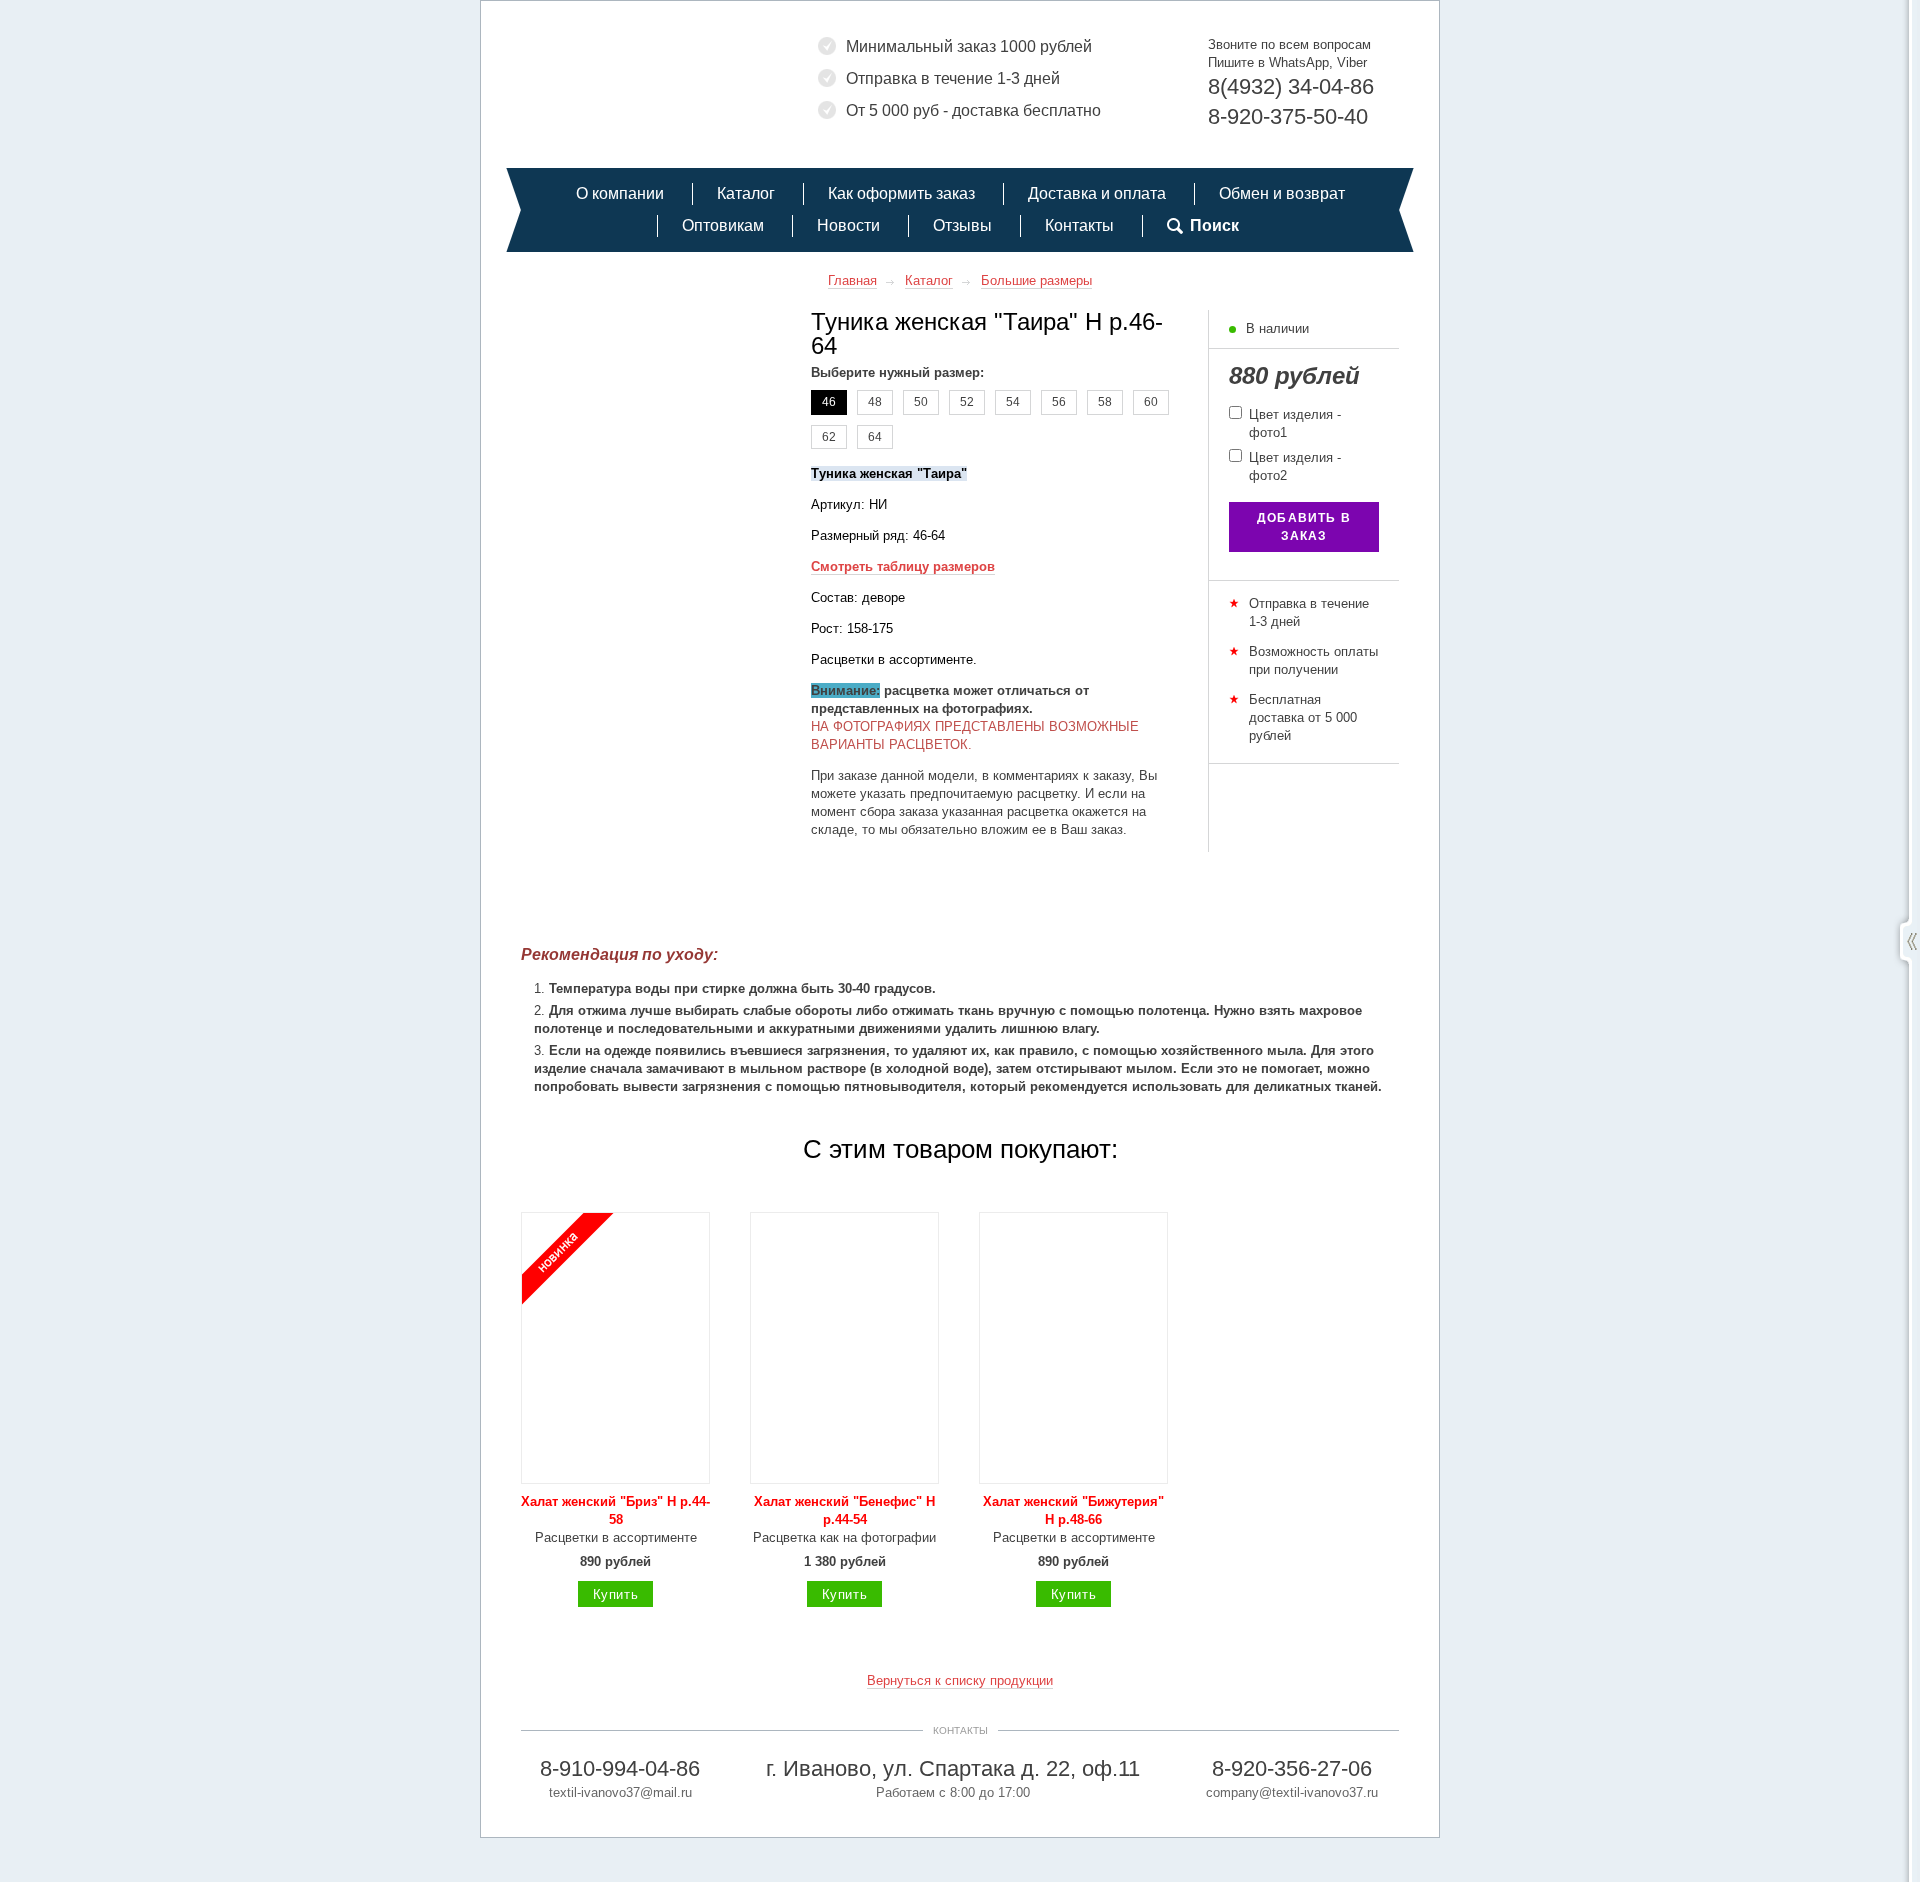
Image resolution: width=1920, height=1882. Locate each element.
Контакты (1079, 225)
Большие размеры (1036, 280)
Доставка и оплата (1097, 193)
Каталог (746, 193)
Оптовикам (723, 225)
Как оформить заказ (901, 193)
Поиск (1214, 225)
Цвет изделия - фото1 (1293, 423)
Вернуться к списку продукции (960, 1680)
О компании (620, 193)
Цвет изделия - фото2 (1293, 466)
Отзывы (962, 225)
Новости (848, 225)
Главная (852, 280)
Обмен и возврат (1282, 193)
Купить (616, 1594)
